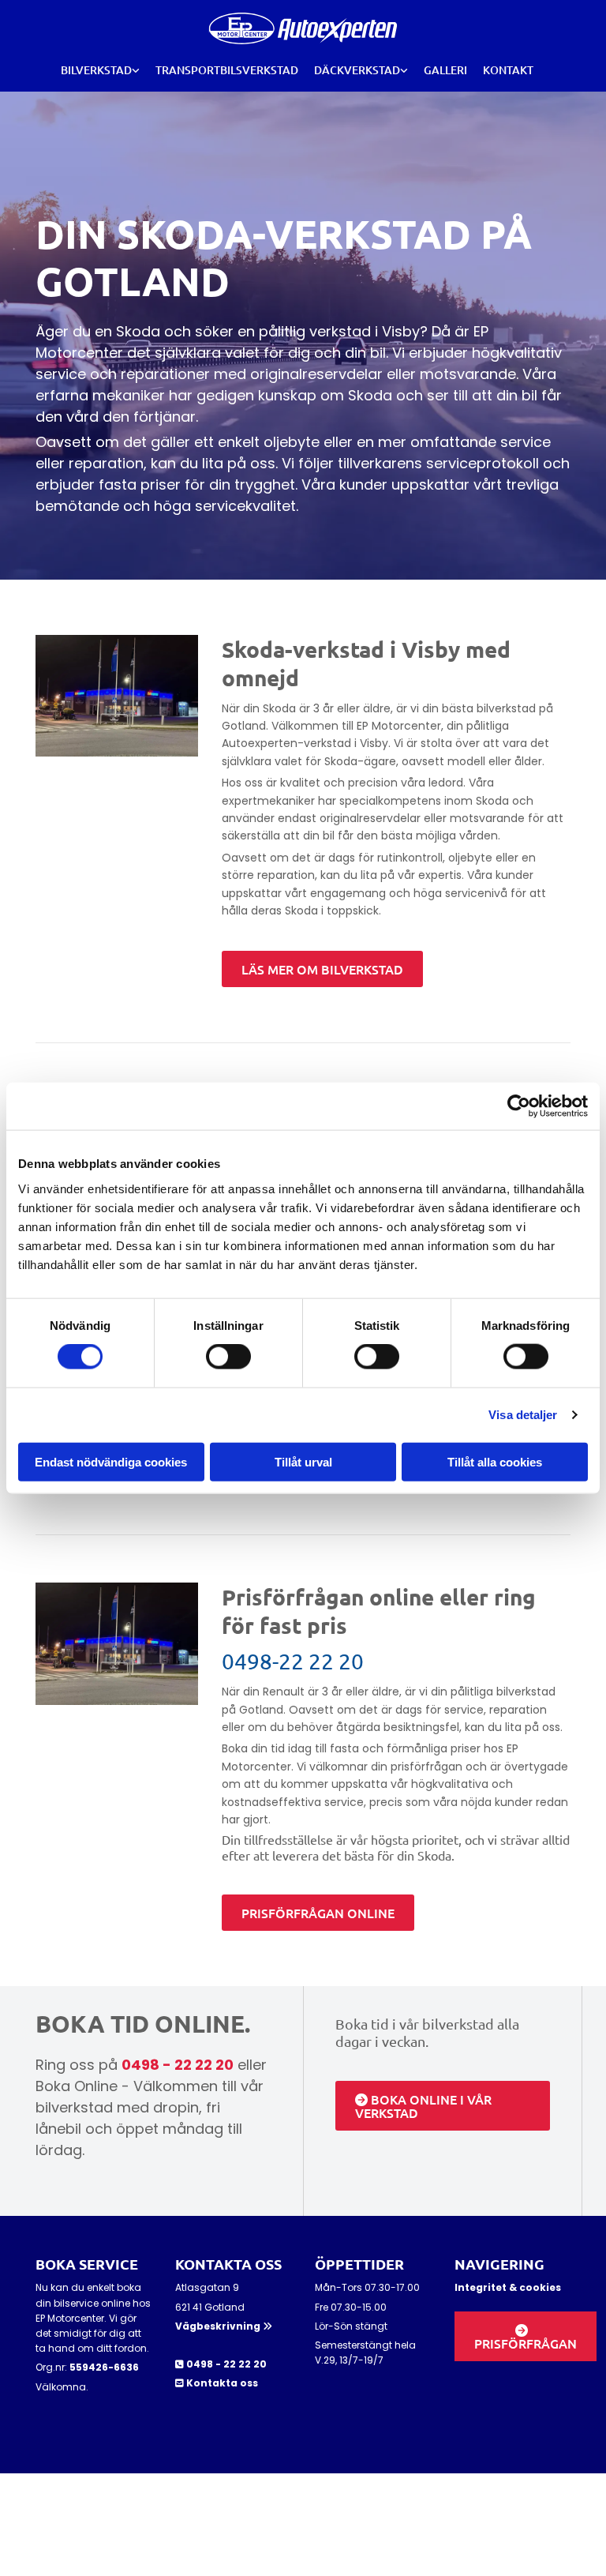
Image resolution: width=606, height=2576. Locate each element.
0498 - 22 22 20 (178, 2065)
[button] (322, 969)
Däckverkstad (357, 70)
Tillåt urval (303, 1461)
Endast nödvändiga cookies (111, 1461)
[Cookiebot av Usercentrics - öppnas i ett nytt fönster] (519, 1106)
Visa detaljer (523, 1415)
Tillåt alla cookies (495, 1461)
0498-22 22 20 (293, 1661)
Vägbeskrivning (224, 2326)
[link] (100, 70)
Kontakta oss (222, 2383)
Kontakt (508, 70)
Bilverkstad (96, 70)
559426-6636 (104, 2367)
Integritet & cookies (508, 2287)
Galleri (445, 70)
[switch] (228, 1357)
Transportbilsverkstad (227, 70)
